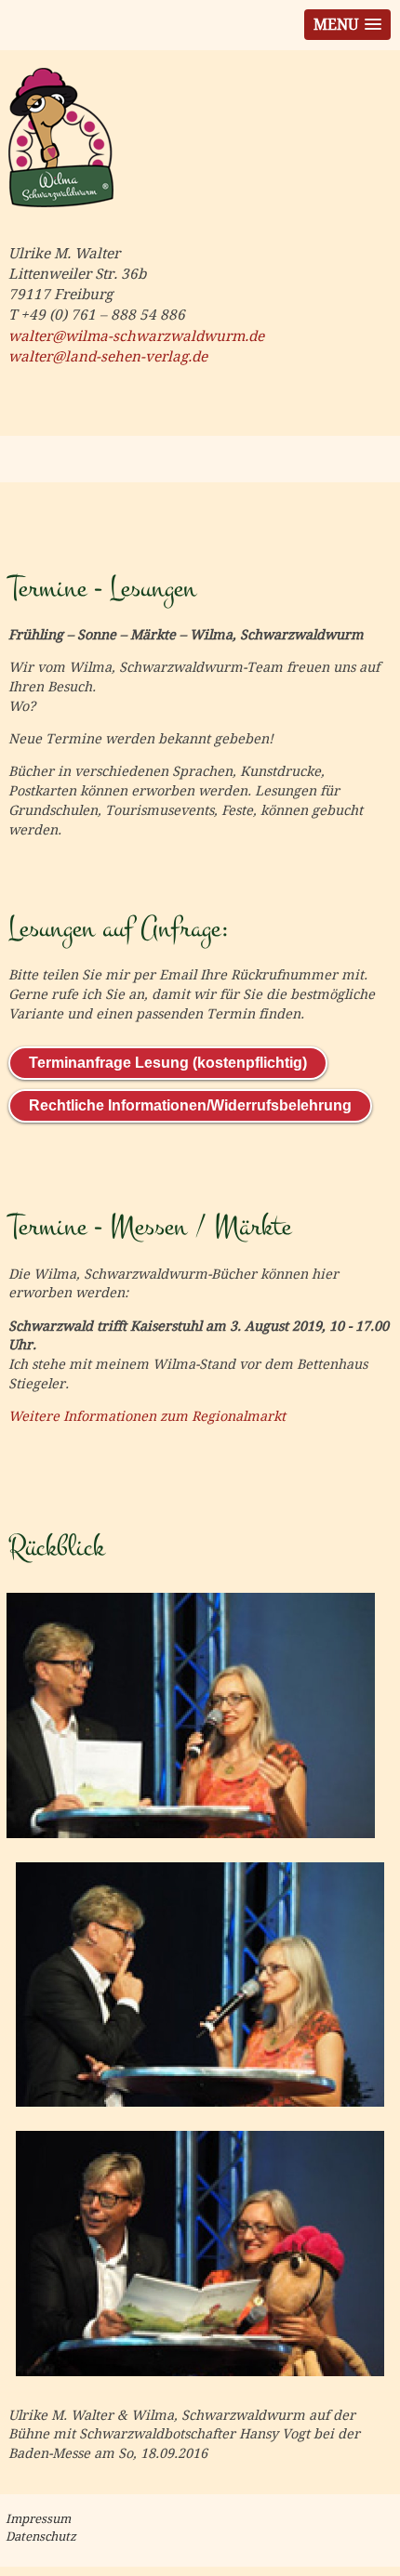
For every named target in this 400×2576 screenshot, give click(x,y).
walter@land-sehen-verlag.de (108, 357)
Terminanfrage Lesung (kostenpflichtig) (168, 1063)
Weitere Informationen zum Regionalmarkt (147, 1416)
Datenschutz (41, 2537)
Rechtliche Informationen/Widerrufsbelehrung (190, 1105)
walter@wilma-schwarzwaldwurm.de (136, 336)
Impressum (38, 2519)
